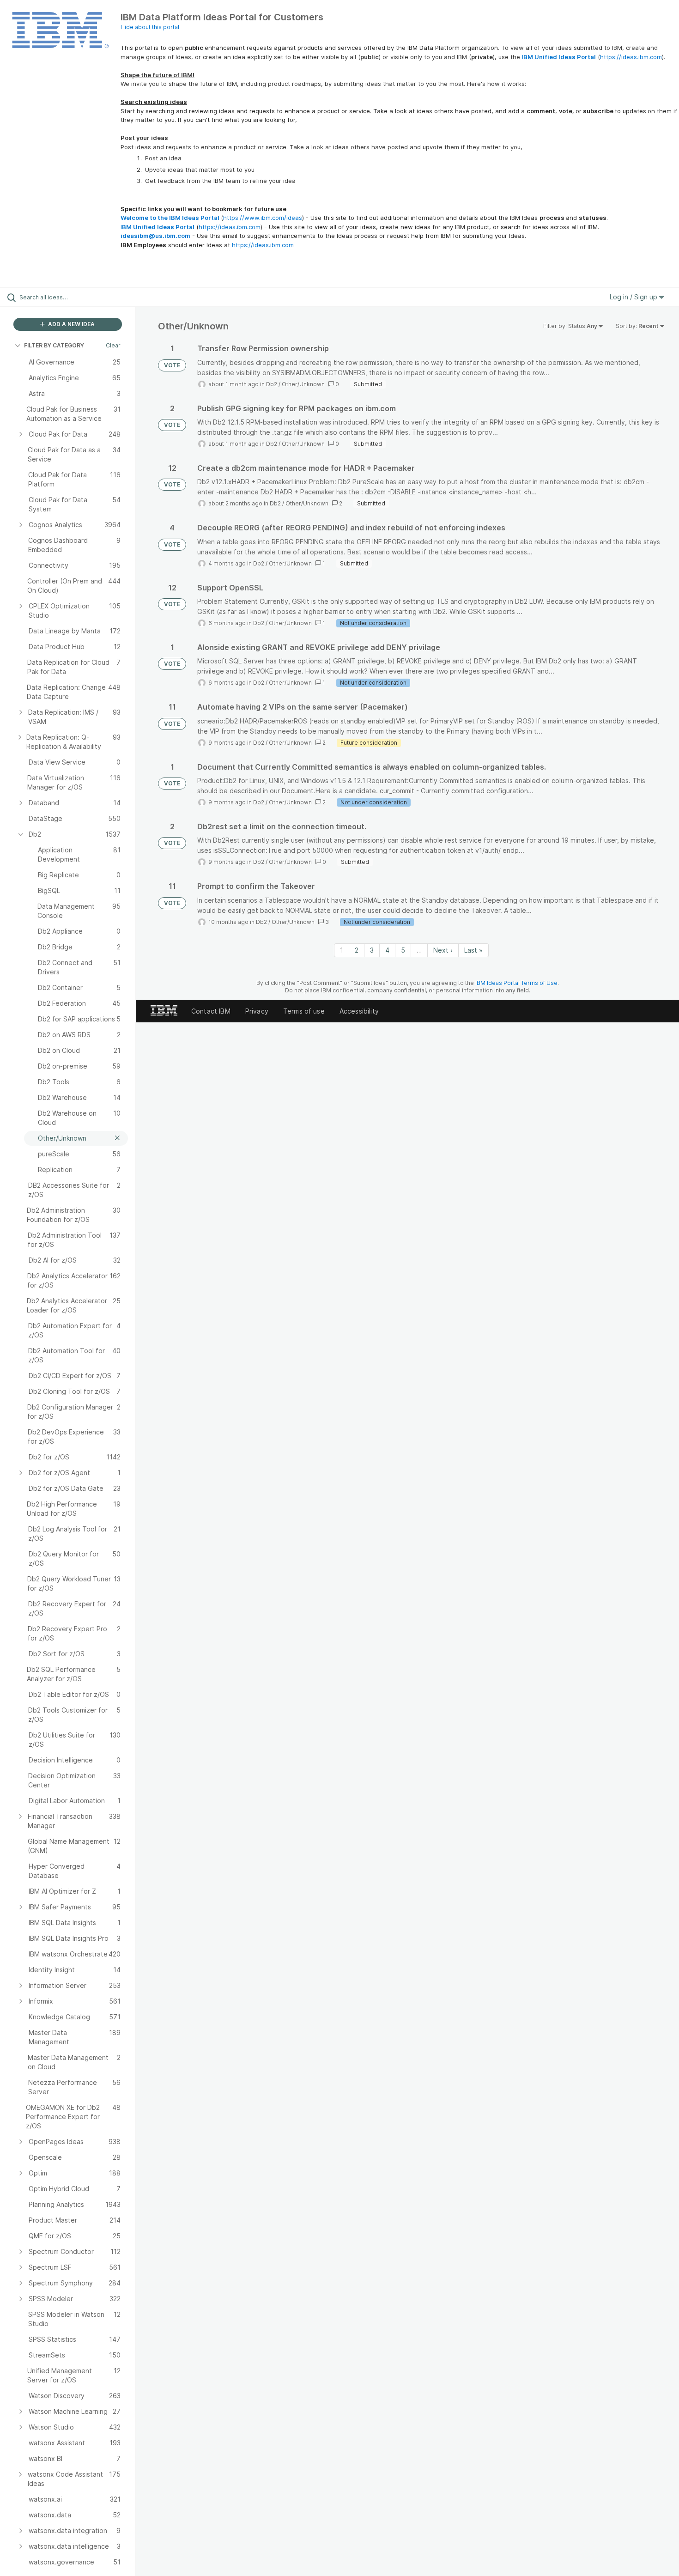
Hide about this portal (150, 27)
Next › (443, 950)
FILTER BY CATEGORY (54, 345)
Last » (473, 950)
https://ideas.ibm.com (631, 57)
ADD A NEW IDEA (71, 324)
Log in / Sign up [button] (634, 297)
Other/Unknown (303, 384)
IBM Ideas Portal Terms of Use (516, 983)
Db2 (272, 384)
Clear (113, 345)
